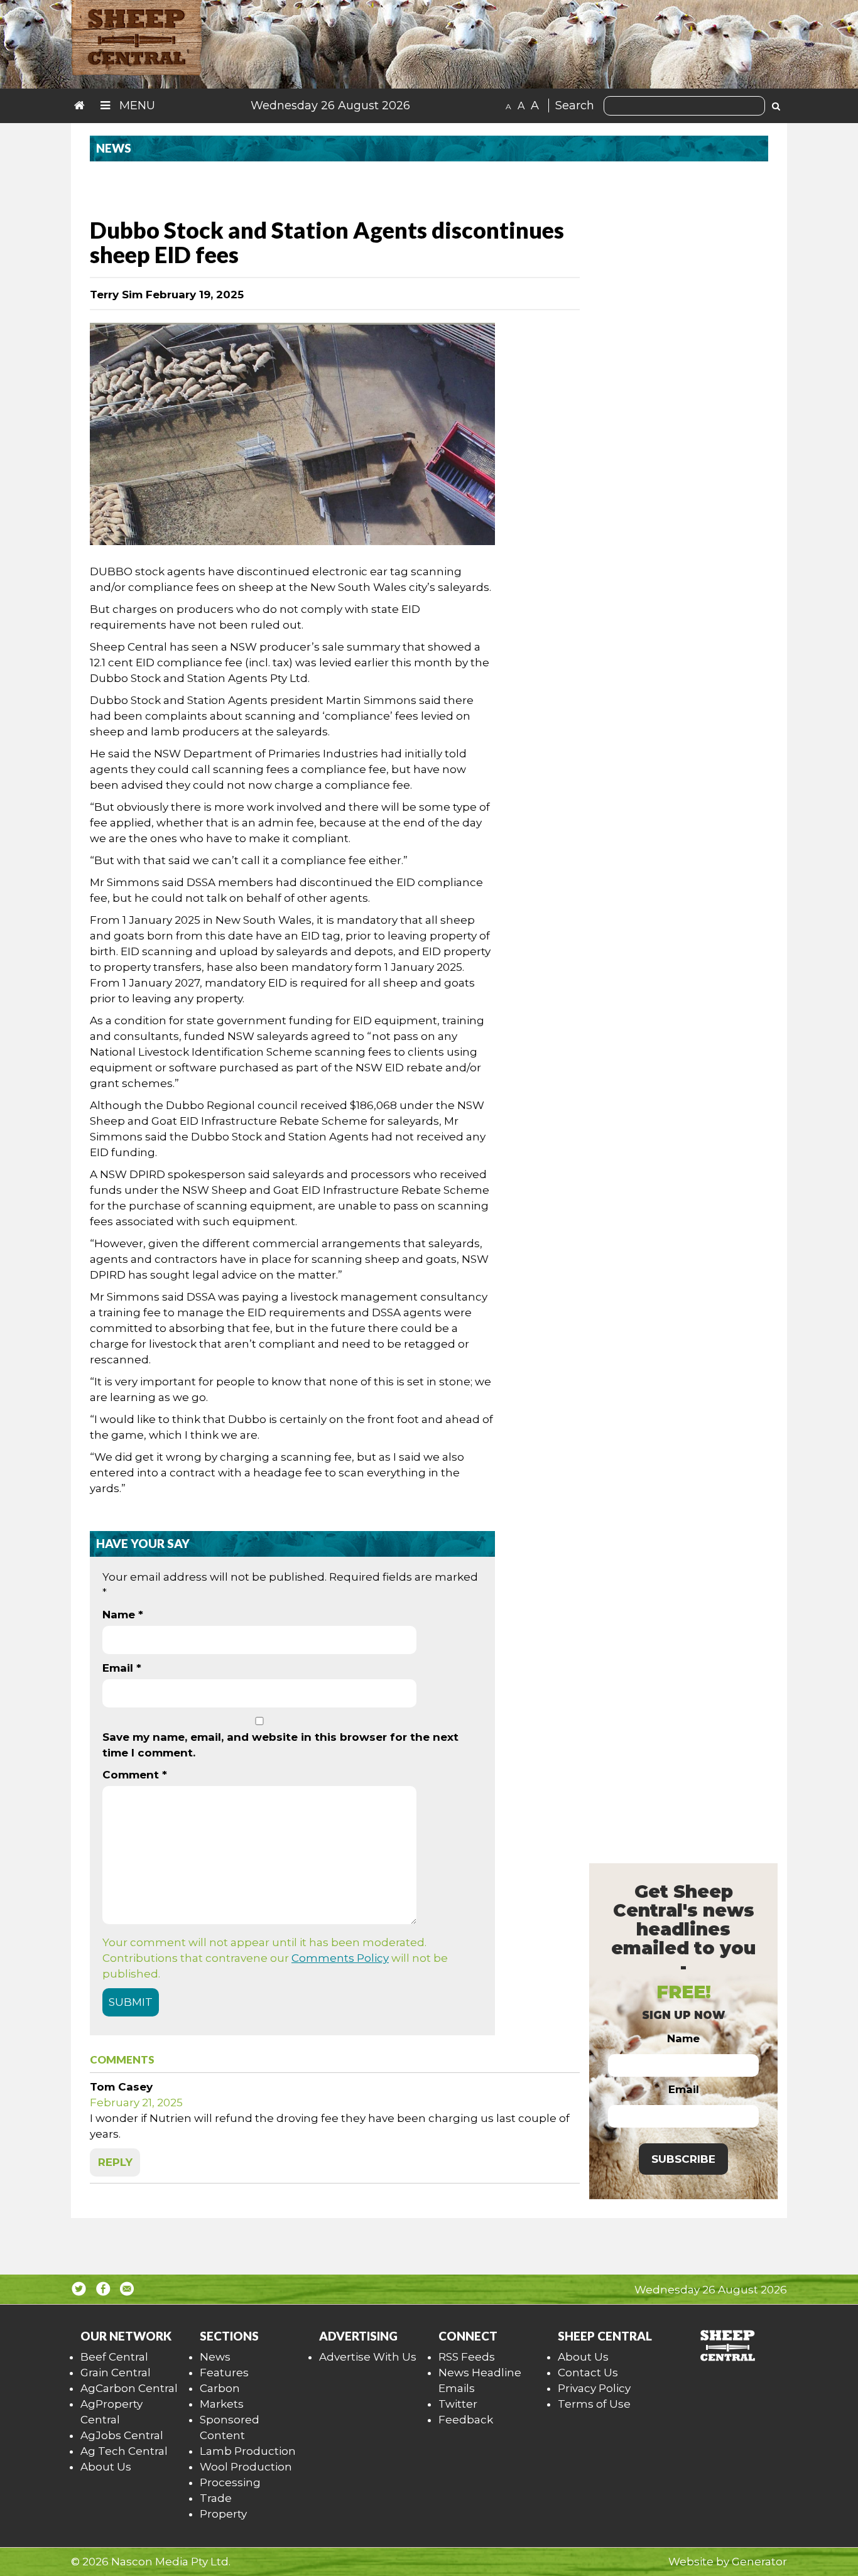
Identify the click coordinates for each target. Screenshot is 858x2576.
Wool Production (246, 2467)
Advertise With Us (368, 2357)
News (215, 2357)
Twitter (458, 2404)
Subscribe (683, 2159)
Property (223, 2514)
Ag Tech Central (124, 2451)
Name (123, 1615)
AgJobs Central (122, 2435)
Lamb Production (248, 2451)
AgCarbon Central (129, 2388)
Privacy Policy (594, 2388)
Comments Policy (340, 1958)
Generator (759, 2562)
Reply (115, 2162)
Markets (222, 2404)
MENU (136, 106)
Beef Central (114, 2357)
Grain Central (116, 2373)
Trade (216, 2498)
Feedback (466, 2420)
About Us (106, 2467)
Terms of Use (594, 2404)
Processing (230, 2482)
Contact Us (588, 2373)
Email (122, 1668)
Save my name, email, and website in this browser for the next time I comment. (280, 1745)
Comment (135, 1775)
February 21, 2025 (136, 2102)
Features (224, 2373)
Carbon (220, 2388)
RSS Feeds (467, 2357)
